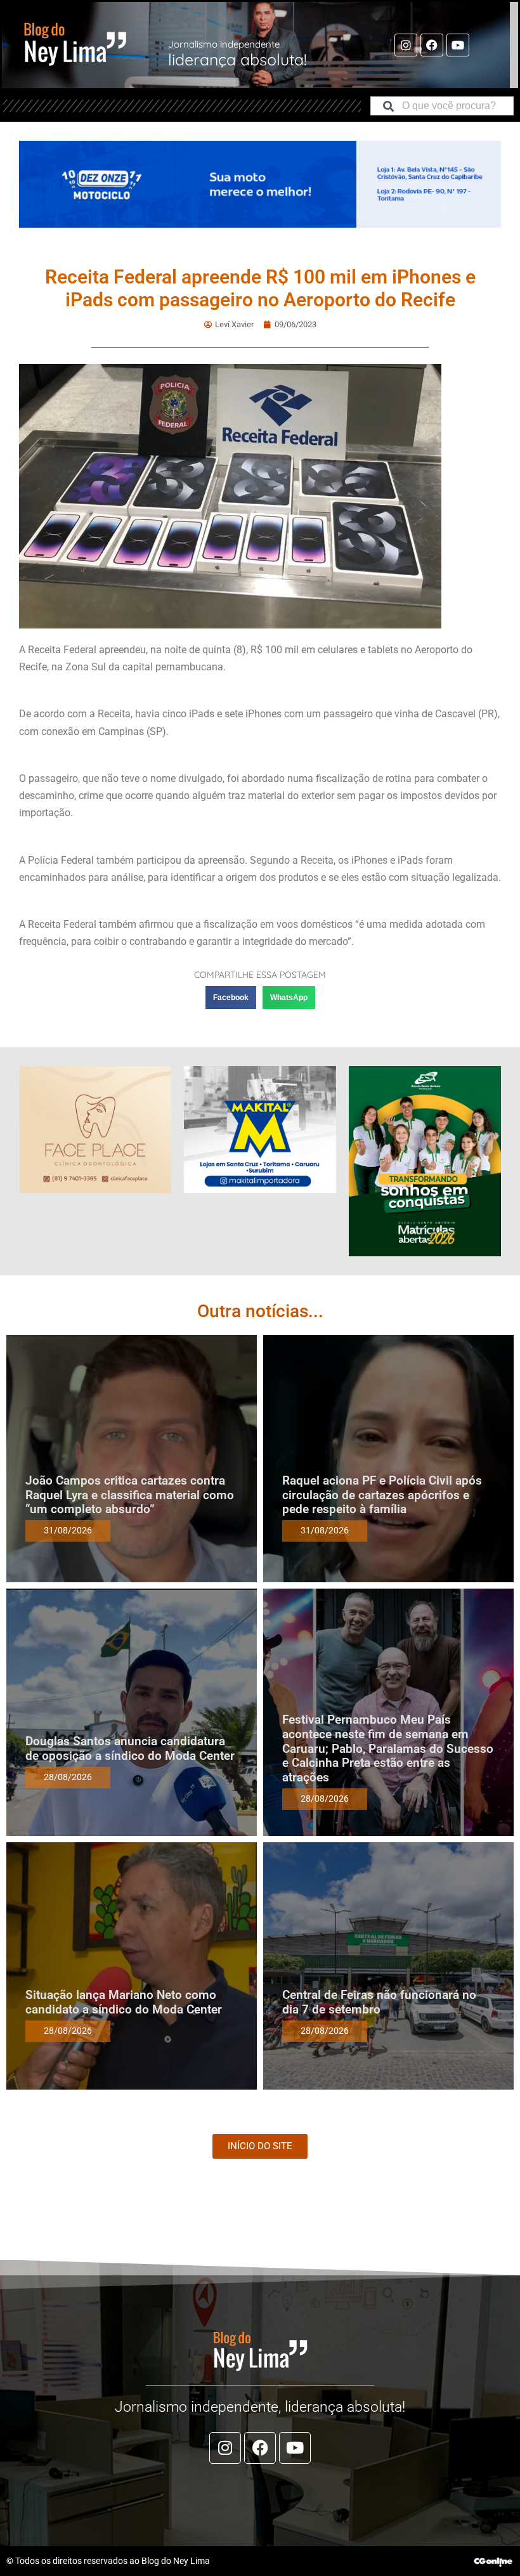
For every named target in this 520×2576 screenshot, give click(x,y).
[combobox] (442, 106)
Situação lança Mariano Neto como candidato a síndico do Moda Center (124, 2002)
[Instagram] (406, 45)
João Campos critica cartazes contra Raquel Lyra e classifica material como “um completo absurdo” (130, 1495)
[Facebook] (432, 45)
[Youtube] (458, 45)
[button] (231, 998)
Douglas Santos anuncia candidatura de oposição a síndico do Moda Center (130, 1748)
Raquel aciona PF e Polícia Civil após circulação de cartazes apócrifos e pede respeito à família (382, 1495)
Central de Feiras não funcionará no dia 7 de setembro (379, 2002)
